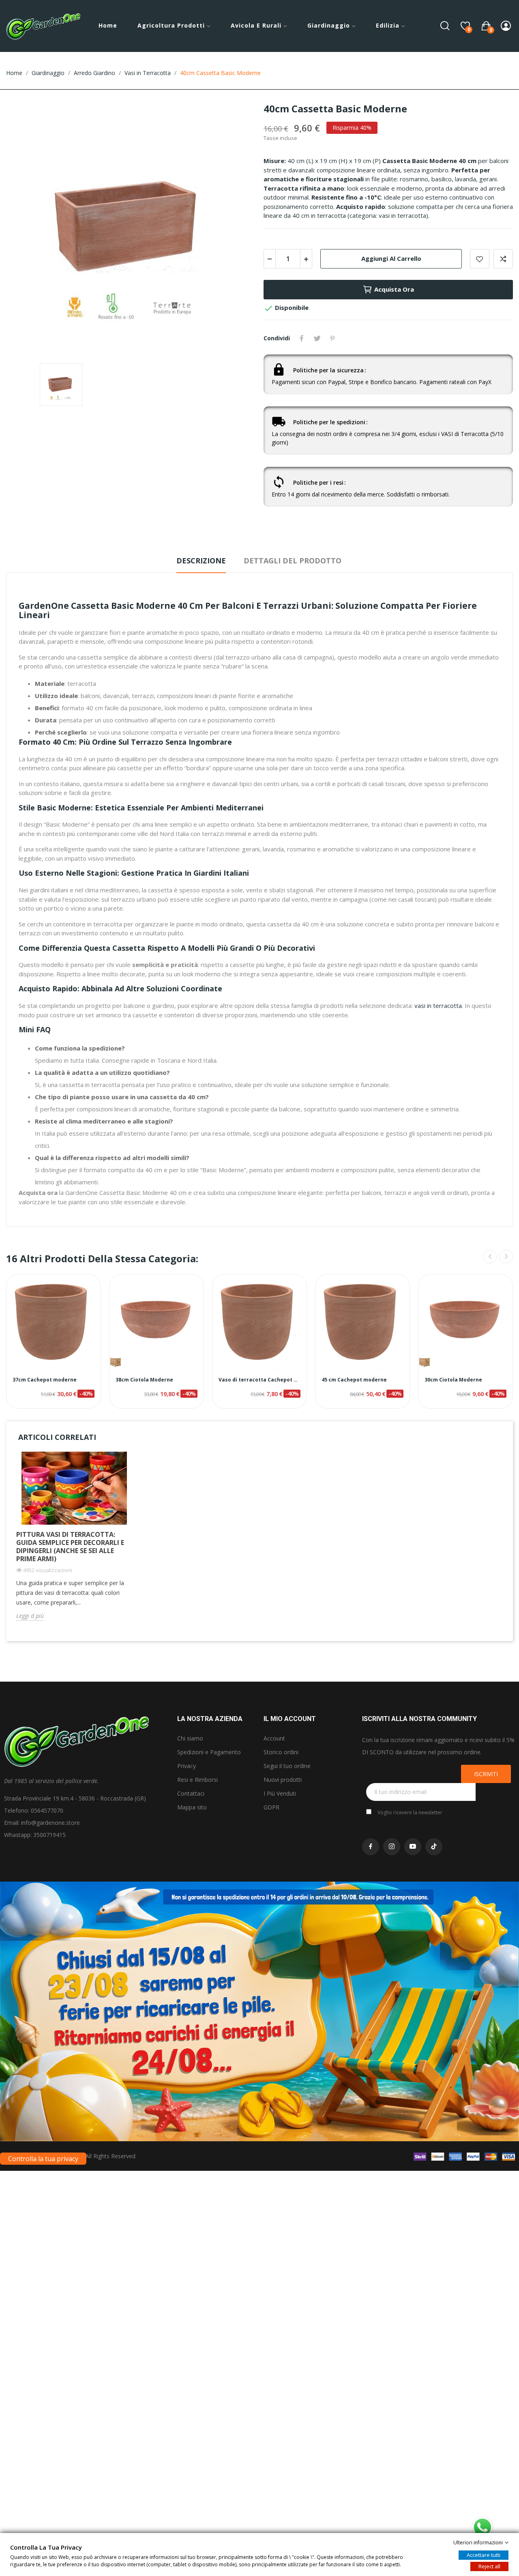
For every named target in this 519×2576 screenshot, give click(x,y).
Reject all (489, 2566)
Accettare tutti (484, 2555)
